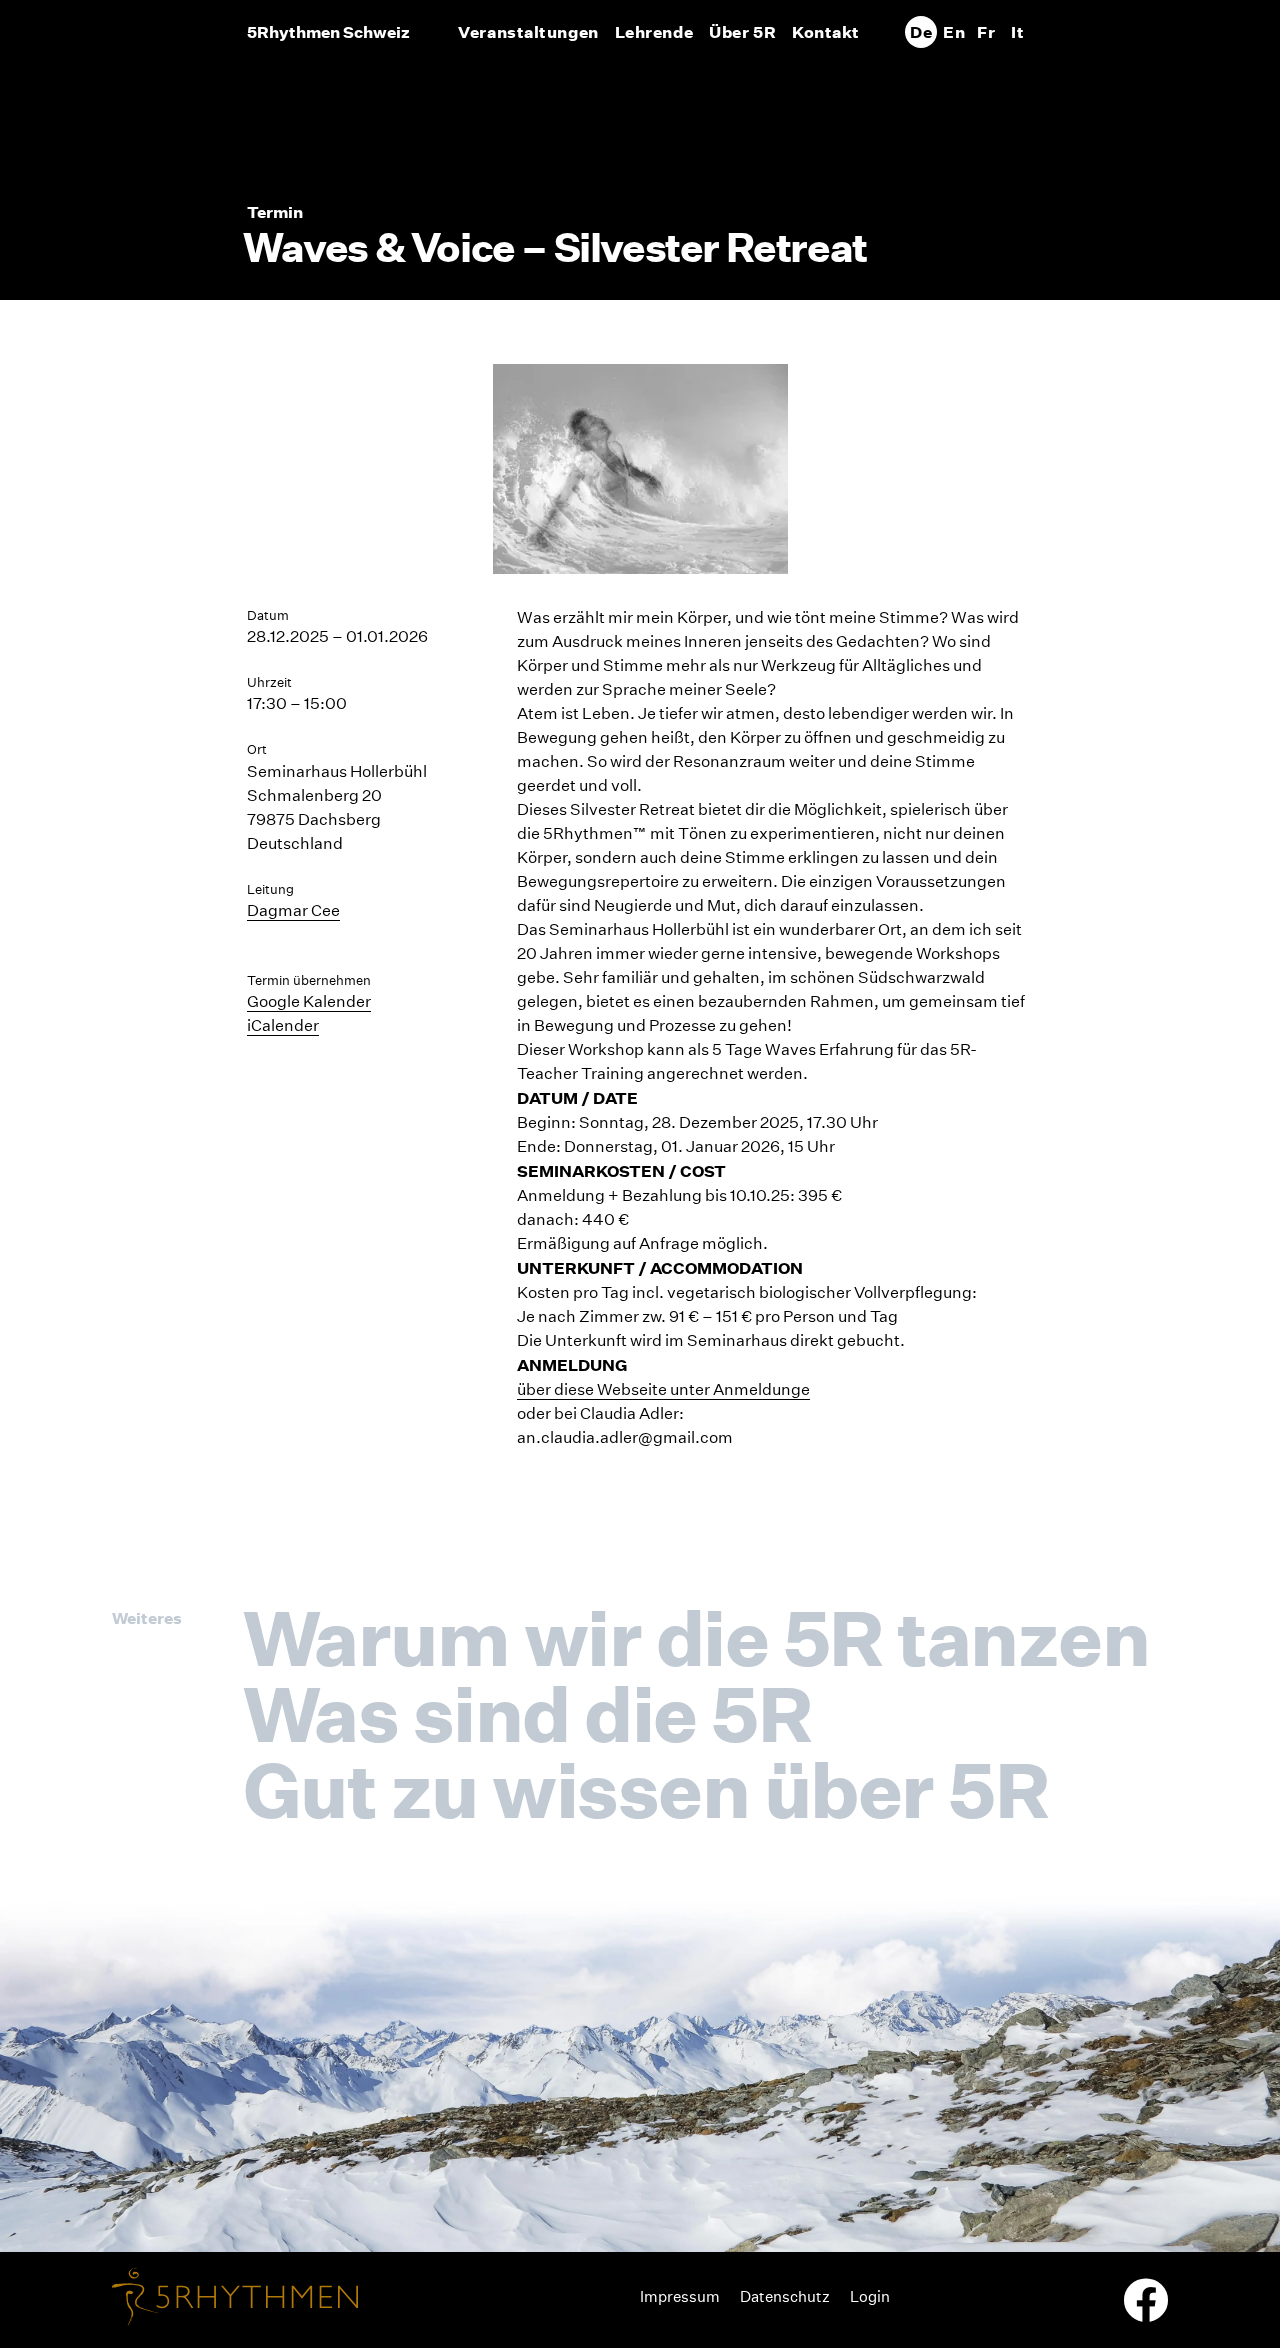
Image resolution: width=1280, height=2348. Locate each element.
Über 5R (742, 32)
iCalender (283, 1025)
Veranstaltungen (528, 32)
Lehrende (654, 32)
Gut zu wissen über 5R (645, 1790)
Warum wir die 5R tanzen (696, 1638)
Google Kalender (309, 1001)
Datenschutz (785, 2296)
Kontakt (826, 32)
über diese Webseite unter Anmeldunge (663, 1389)
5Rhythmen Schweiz (328, 32)
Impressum (680, 2296)
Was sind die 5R (527, 1714)
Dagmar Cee (293, 910)
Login (870, 2296)
